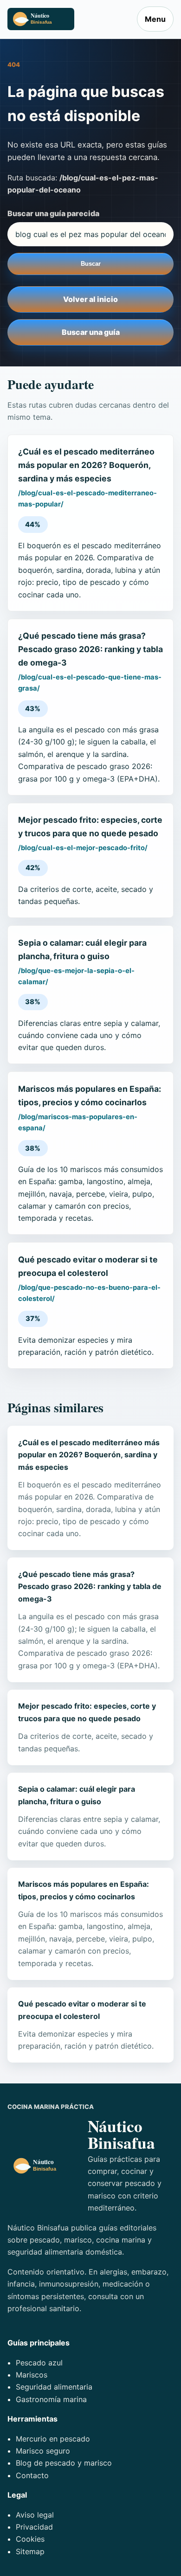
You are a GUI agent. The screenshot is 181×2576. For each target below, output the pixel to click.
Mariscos (32, 2375)
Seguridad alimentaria (54, 2387)
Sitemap (30, 2551)
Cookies (30, 2539)
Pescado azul (39, 2363)
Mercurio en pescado (53, 2439)
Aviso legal (35, 2515)
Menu (155, 19)
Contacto (32, 2475)
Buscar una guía (91, 332)
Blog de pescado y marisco (64, 2463)
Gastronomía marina (51, 2399)
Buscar (91, 264)
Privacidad (34, 2527)
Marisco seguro (43, 2451)
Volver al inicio (90, 299)
